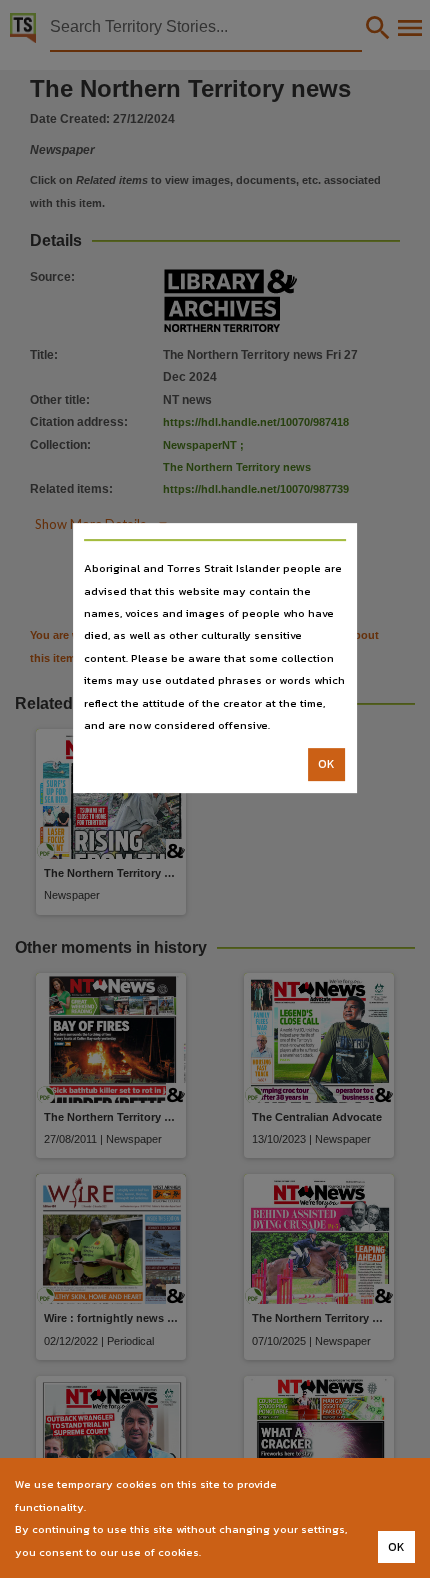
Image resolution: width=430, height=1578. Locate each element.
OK (326, 765)
